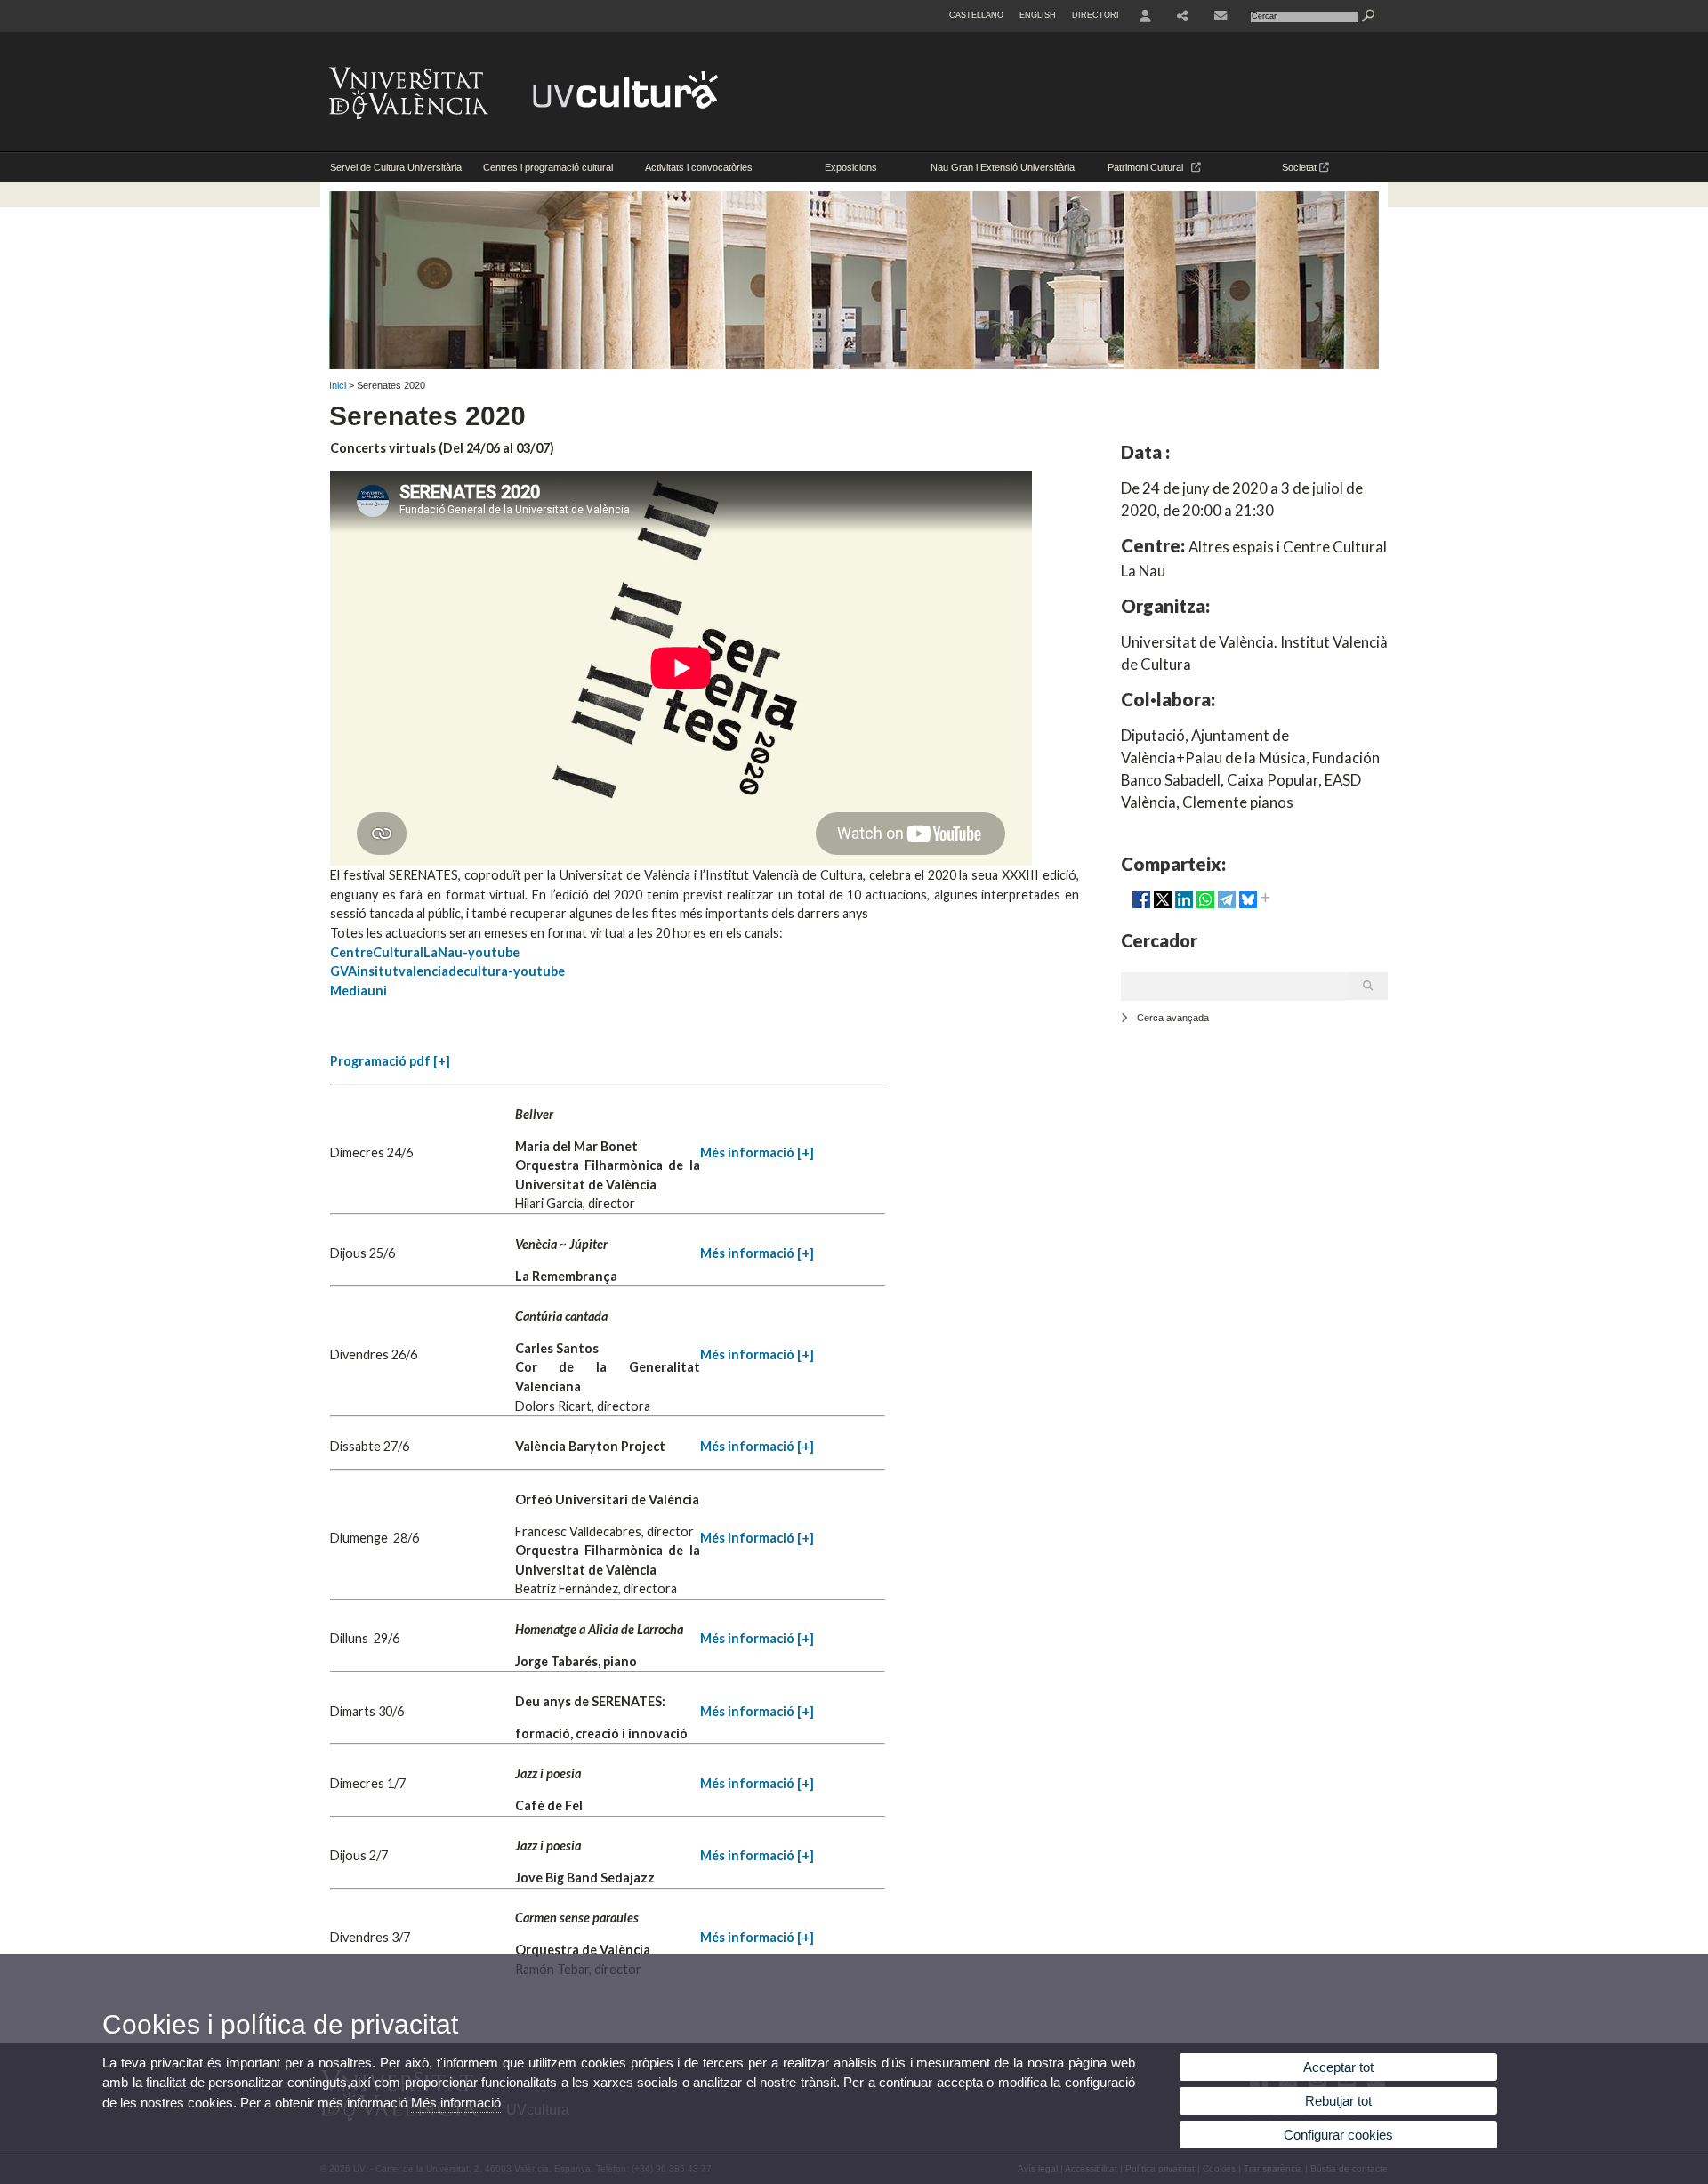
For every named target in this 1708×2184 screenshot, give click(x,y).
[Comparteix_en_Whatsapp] (1205, 907)
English (1038, 15)
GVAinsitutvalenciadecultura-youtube (447, 971)
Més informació (456, 2103)
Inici (338, 385)
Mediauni (359, 991)
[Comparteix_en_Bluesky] (1248, 907)
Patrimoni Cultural (1149, 167)
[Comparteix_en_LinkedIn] (1184, 907)
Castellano (976, 15)
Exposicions (851, 167)
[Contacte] (1222, 16)
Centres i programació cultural (548, 167)
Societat (1301, 167)
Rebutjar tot (1338, 2101)
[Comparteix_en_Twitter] (1163, 907)
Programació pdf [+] (390, 1061)
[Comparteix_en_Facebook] (1141, 907)
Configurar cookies (1338, 2135)
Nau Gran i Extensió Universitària (1003, 167)
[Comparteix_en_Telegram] (1227, 907)
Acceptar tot (1338, 2067)
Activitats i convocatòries (699, 167)
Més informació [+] (757, 1152)
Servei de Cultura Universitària (396, 167)
